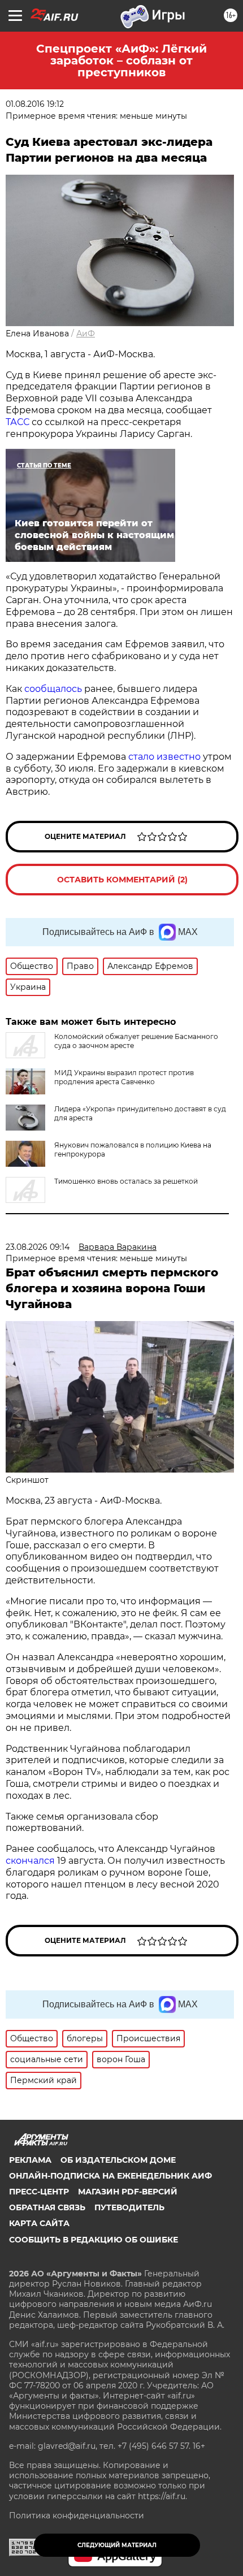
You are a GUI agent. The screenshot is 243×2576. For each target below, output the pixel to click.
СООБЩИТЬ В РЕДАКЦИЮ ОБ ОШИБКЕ (94, 2240)
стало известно (164, 757)
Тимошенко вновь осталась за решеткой (126, 1181)
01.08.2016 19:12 (35, 104)
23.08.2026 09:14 (38, 1247)
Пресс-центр (39, 2192)
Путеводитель (129, 2207)
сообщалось (54, 689)
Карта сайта (39, 2223)
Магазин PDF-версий (128, 2192)
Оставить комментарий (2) (122, 880)
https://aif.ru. (162, 2496)
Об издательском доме (118, 2160)
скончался (30, 1861)
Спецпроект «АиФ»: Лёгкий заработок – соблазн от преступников (121, 60)
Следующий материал (117, 2545)
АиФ (86, 334)
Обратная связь (47, 2207)
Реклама (30, 2160)
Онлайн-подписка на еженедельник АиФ (110, 2176)
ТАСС (19, 422)
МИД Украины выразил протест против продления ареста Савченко (124, 1077)
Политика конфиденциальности (77, 2516)
